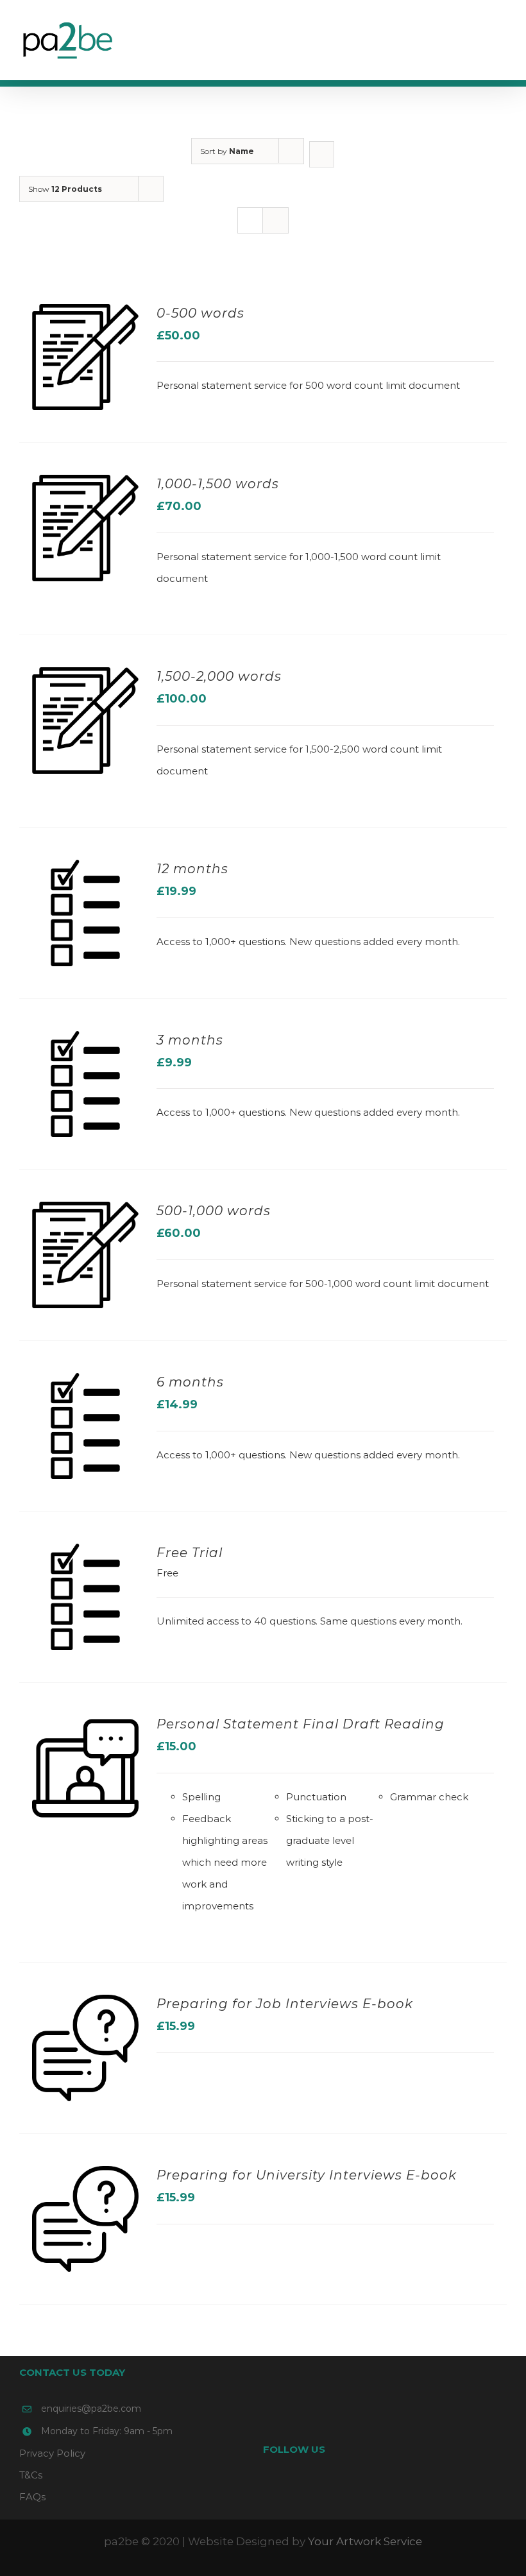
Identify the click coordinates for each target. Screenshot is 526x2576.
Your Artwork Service (365, 2541)
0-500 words (200, 313)
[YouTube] (385, 2486)
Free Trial (190, 1553)
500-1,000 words (214, 1211)
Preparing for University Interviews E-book (307, 2175)
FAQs (32, 2497)
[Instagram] (402, 2486)
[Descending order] (322, 154)
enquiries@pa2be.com (91, 2409)
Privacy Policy (52, 2453)
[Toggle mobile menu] (502, 36)
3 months (190, 1040)
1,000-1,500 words (218, 484)
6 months (190, 1382)
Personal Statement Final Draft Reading (301, 1724)
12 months (192, 869)
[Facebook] (368, 2486)
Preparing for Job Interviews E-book (285, 2004)
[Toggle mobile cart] (479, 36)
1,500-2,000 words (219, 676)
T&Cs (31, 2475)
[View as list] (276, 220)
